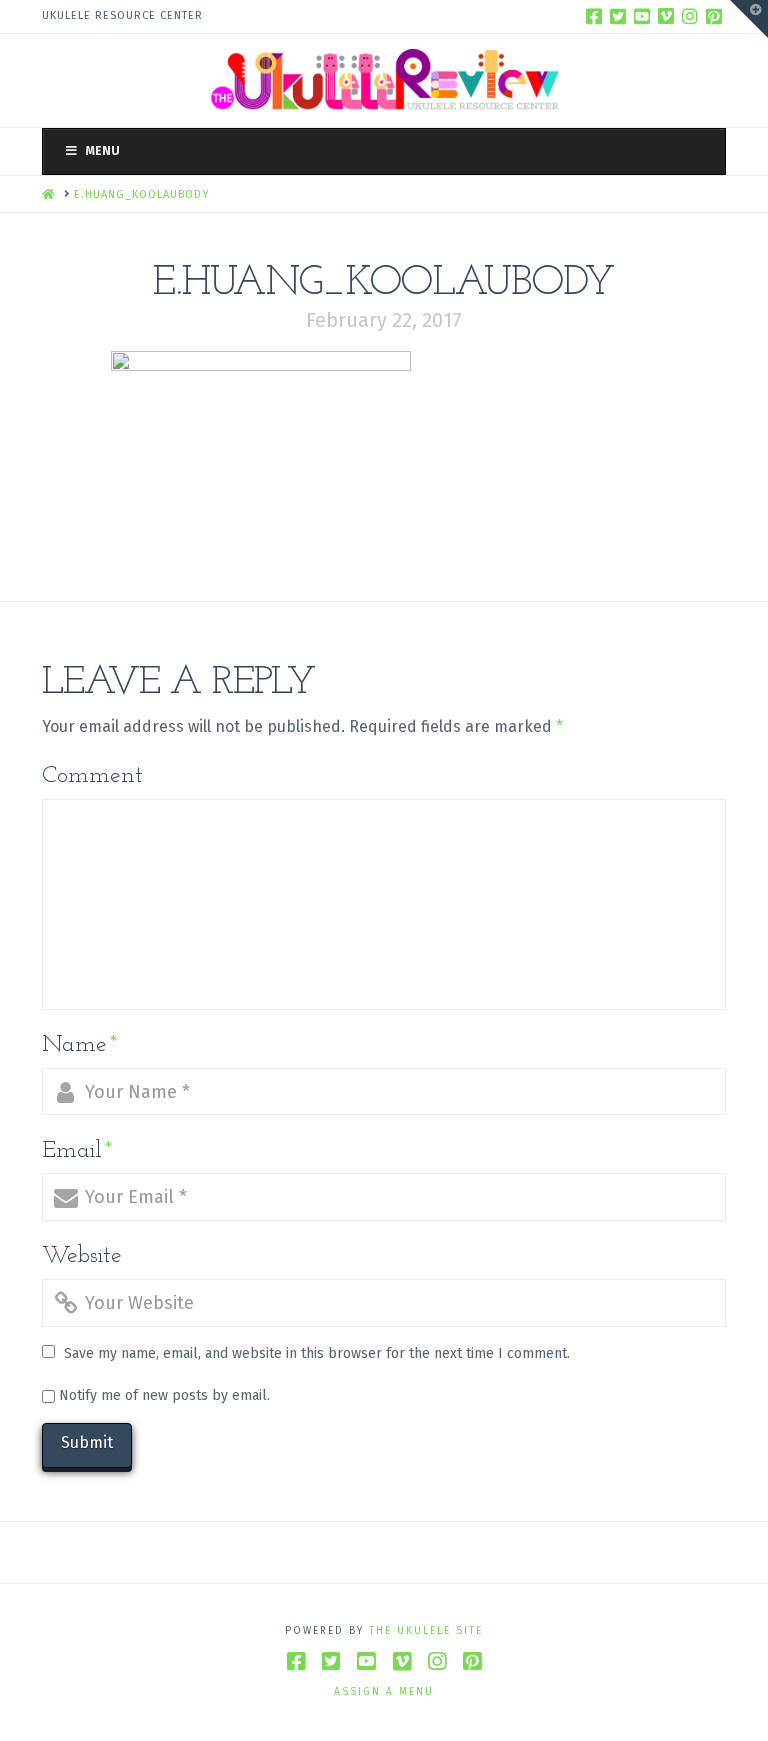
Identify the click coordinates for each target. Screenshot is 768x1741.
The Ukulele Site (426, 1631)
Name (80, 1045)
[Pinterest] (714, 16)
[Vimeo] (666, 16)
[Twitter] (618, 16)
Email (77, 1151)
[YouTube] (642, 16)
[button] (749, 19)
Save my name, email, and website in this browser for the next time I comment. (317, 1353)
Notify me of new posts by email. (164, 1395)
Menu (103, 151)
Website (82, 1256)
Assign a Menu (384, 1692)
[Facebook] (594, 16)
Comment (92, 776)
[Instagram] (690, 16)
